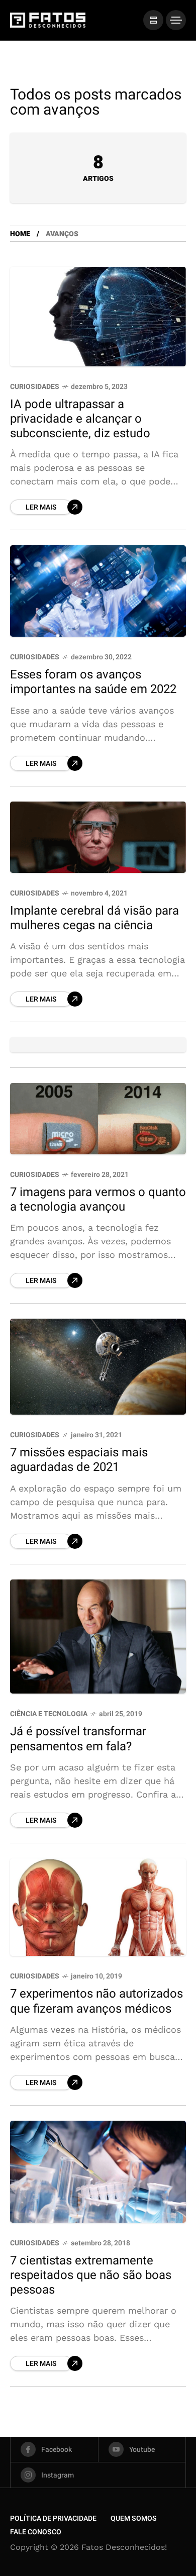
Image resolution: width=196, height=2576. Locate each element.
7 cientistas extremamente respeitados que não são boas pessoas (91, 2275)
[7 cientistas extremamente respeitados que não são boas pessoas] (98, 2172)
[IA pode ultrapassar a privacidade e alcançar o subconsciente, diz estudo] (98, 317)
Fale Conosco (36, 2532)
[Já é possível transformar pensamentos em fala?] (98, 1637)
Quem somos (134, 2518)
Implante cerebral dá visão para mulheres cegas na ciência (94, 918)
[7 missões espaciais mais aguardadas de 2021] (98, 1367)
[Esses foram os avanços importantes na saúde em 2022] (98, 591)
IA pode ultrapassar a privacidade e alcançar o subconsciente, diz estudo (80, 419)
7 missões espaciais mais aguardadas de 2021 (79, 1460)
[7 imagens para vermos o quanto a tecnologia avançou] (98, 1119)
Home (20, 234)
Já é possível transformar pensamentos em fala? (78, 1739)
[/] (153, 20)
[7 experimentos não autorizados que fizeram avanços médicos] (98, 1907)
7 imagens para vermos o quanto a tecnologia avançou (98, 1200)
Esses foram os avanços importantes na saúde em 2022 (93, 682)
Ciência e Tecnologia (49, 1714)
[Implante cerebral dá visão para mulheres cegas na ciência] (98, 837)
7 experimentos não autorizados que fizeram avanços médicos (96, 2001)
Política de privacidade (53, 2518)
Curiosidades (35, 387)
